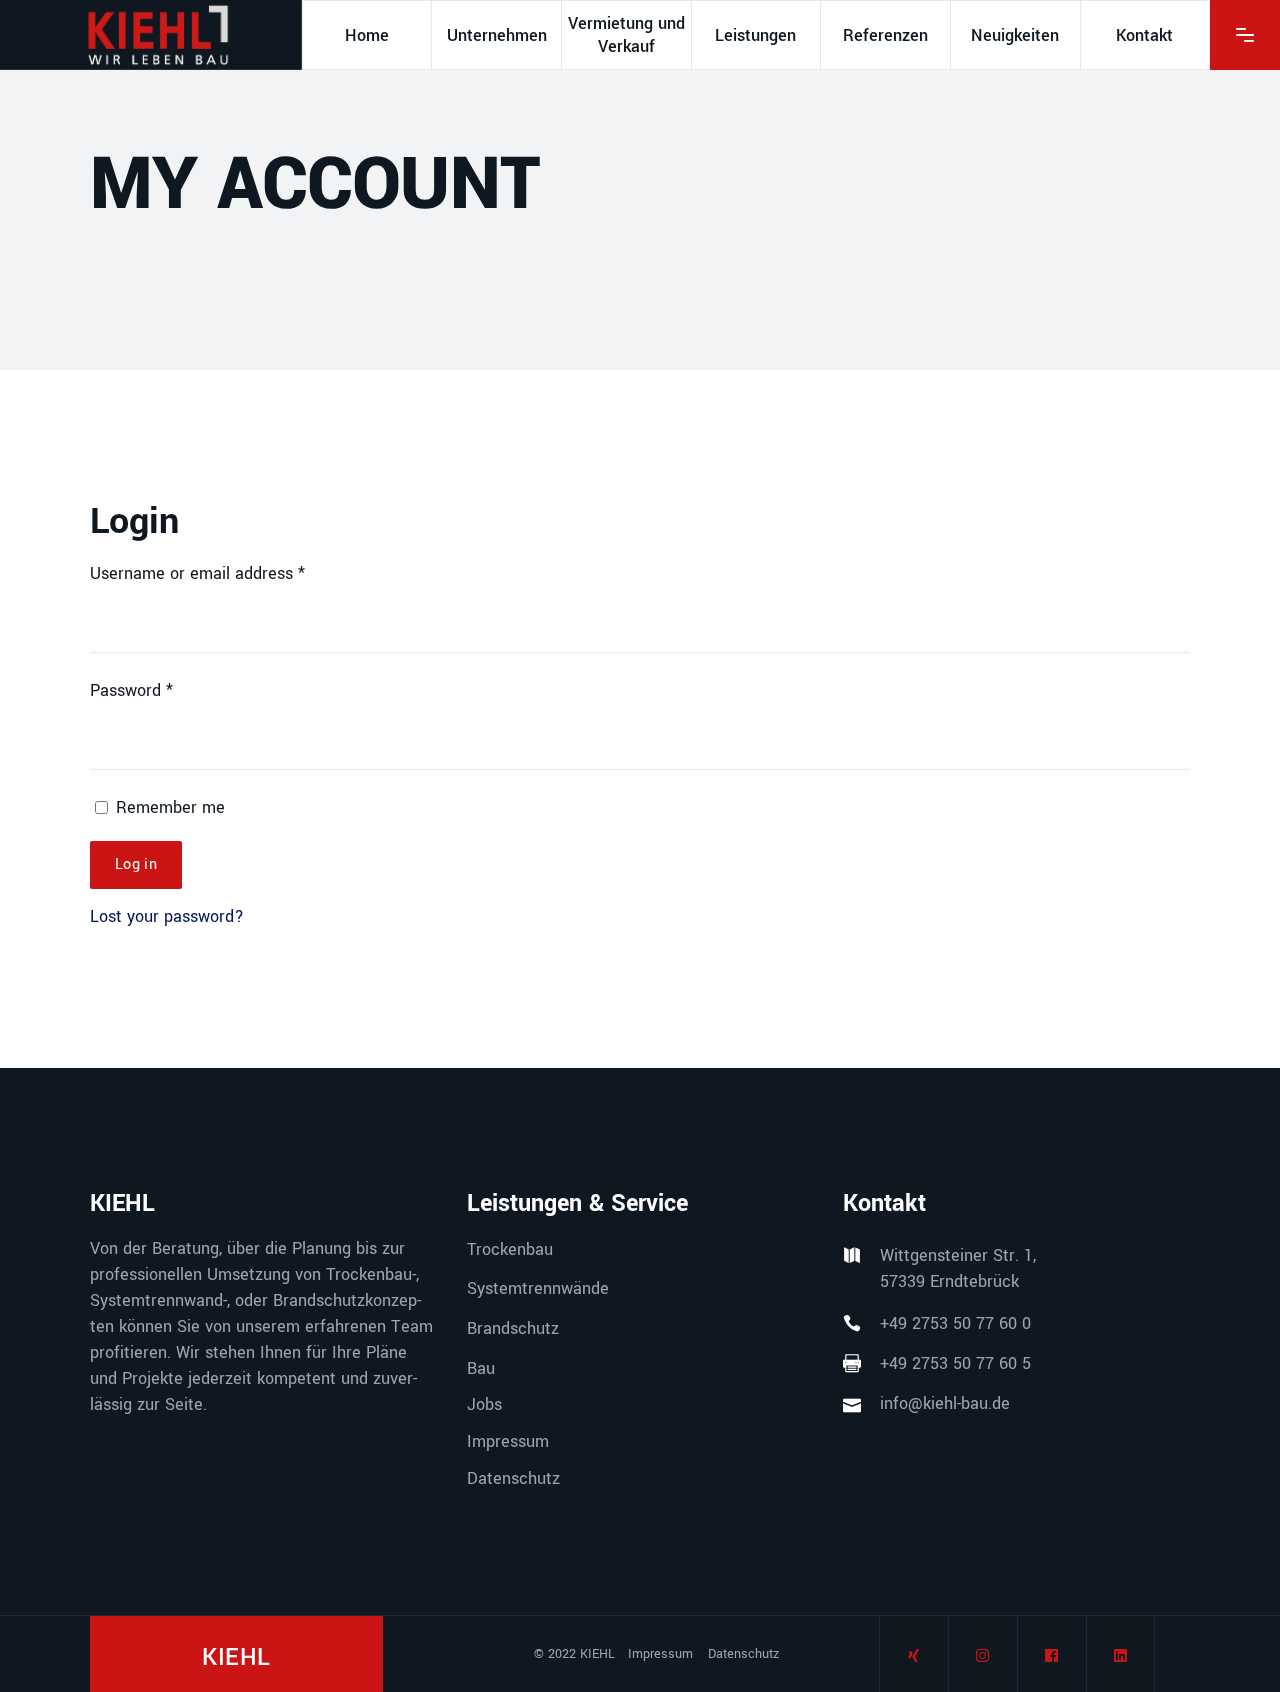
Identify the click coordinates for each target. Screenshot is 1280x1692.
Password (131, 690)
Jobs (484, 1404)
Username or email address (197, 573)
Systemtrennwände (538, 1288)
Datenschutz (513, 1477)
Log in (136, 864)
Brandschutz (513, 1328)
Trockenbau (510, 1248)
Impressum (508, 1441)
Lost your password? (167, 916)
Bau (481, 1367)
